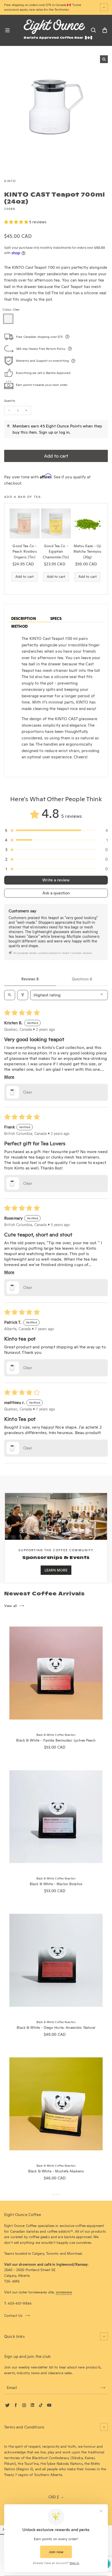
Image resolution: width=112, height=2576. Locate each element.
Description (24, 619)
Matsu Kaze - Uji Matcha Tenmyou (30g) (88, 552)
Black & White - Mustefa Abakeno (56, 2171)
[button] (17, 222)
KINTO (10, 181)
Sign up (46, 432)
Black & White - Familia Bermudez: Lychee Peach (56, 1740)
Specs (56, 619)
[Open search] (10, 995)
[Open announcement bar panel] (104, 7)
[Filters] (23, 995)
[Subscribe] (103, 2388)
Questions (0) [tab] (82, 979)
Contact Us (13, 2316)
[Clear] (8, 319)
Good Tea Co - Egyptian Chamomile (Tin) (56, 552)
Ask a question (56, 893)
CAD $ (54, 2497)
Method (19, 626)
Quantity (10, 401)
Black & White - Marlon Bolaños (56, 1884)
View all (10, 1606)
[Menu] (7, 30)
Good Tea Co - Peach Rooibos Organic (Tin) (25, 552)
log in (64, 432)
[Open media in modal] (104, 59)
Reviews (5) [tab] (30, 979)
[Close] (4, 2529)
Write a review (56, 880)
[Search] (93, 30)
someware (64, 2292)
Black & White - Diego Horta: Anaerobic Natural (56, 2028)
